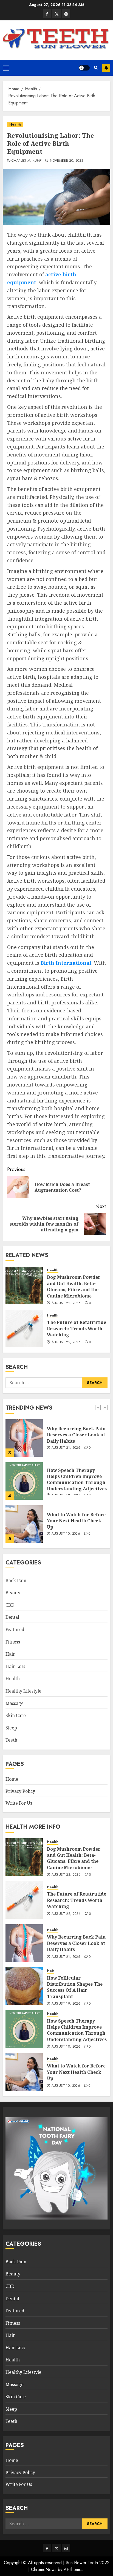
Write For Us (19, 1803)
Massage (15, 1703)
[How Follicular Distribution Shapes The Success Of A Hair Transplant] (24, 1986)
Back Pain (16, 1580)
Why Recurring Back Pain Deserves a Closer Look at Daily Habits (76, 1943)
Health (15, 125)
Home (12, 1779)
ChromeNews (44, 2570)
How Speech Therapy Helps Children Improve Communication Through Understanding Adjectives (77, 1436)
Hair (10, 1654)
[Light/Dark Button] (84, 68)
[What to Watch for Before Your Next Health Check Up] (24, 1481)
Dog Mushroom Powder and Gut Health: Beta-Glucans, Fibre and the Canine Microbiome (74, 1286)
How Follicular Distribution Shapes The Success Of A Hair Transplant (75, 1987)
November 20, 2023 (67, 161)
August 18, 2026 (66, 2047)
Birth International (66, 963)
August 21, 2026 (66, 1957)
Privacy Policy (20, 1791)
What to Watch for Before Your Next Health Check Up (76, 1478)
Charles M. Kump (26, 161)
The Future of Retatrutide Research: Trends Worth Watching (77, 1328)
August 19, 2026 (66, 2004)
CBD (10, 1605)
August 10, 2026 (66, 1491)
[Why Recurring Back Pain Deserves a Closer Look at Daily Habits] (24, 1943)
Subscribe (106, 68)
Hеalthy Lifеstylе (23, 1691)
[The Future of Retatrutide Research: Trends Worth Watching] (24, 1328)
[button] (6, 68)
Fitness (13, 1642)
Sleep (11, 1728)
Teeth (11, 1740)
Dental (12, 1617)
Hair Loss (15, 1666)
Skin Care (16, 1715)
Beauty (13, 1593)
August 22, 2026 (66, 1303)
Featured (15, 1629)
